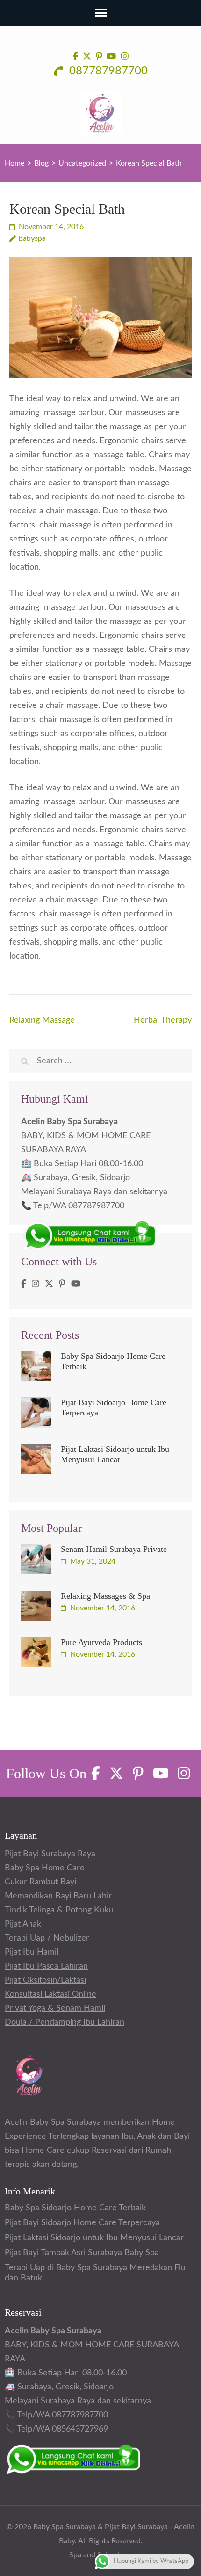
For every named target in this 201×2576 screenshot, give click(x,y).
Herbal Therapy (163, 1020)
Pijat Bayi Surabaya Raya (50, 1854)
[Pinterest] (62, 1284)
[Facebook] (24, 1284)
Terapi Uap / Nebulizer (47, 1938)
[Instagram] (36, 1284)
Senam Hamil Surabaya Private (114, 1549)
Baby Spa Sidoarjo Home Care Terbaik (75, 2208)
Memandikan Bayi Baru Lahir (58, 1896)
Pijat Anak (23, 1924)
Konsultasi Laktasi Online (50, 1994)
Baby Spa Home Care (45, 1868)
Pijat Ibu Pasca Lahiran (46, 1966)
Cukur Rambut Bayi (40, 1882)
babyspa (32, 238)
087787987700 (107, 71)
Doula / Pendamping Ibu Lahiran (65, 2022)
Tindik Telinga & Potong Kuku (59, 1910)
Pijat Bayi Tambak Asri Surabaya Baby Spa (82, 2253)
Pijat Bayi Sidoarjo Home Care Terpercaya (82, 2223)
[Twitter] (49, 1284)
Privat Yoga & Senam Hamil (55, 2008)
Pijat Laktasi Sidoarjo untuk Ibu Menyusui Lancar (94, 2238)
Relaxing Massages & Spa (105, 1596)
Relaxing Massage (42, 1020)
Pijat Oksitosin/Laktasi (45, 1980)
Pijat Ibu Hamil (32, 1952)
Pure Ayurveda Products (101, 1642)
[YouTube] (76, 1284)
